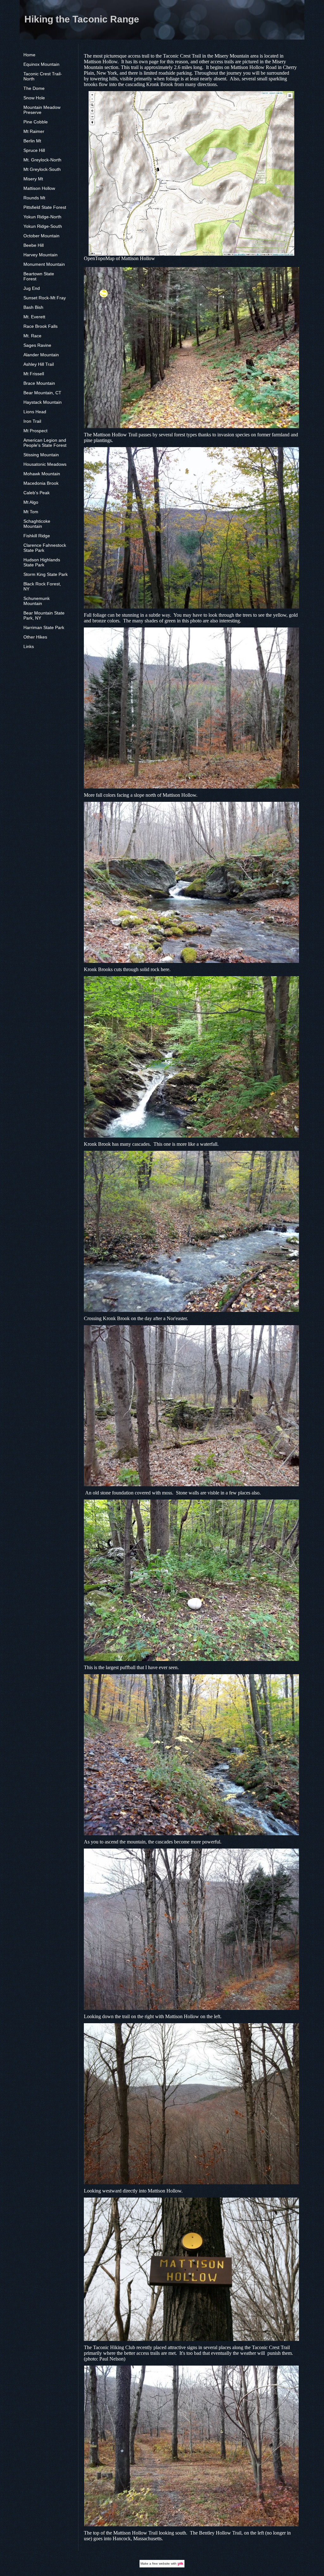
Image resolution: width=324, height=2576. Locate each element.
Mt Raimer (34, 131)
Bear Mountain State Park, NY (44, 615)
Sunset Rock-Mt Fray (45, 298)
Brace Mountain (39, 383)
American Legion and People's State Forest (45, 443)
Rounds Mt (34, 198)
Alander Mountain (41, 355)
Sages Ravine (37, 345)
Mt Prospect (35, 431)
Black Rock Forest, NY (42, 586)
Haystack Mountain (43, 402)
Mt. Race (32, 336)
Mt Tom (31, 512)
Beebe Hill (34, 245)
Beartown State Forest (39, 276)
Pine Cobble (36, 122)
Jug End (32, 288)
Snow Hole (34, 98)
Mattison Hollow (39, 188)
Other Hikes (35, 637)
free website (161, 2564)
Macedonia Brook (41, 483)
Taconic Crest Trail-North (43, 76)
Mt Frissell (34, 374)
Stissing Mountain (41, 455)
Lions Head (35, 412)
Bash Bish (33, 307)
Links (29, 646)
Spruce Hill (34, 150)
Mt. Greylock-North (42, 160)
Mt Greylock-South (42, 169)
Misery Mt (33, 179)
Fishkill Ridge (37, 536)
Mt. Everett (34, 317)
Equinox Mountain (41, 64)
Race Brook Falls (40, 326)
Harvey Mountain (40, 255)
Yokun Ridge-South (43, 226)
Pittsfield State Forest (45, 207)
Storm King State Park (46, 574)
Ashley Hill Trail (39, 364)
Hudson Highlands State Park (42, 562)
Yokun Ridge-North (42, 217)
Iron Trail (32, 421)
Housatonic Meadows (45, 464)
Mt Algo (31, 502)
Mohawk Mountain (42, 474)
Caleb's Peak (37, 493)
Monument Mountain (44, 264)
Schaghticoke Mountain (37, 524)
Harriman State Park (44, 627)
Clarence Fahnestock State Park (45, 548)
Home (29, 55)
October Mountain (41, 236)
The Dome (34, 88)
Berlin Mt (32, 141)
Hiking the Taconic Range (82, 19)
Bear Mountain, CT (42, 393)
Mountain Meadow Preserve (42, 110)
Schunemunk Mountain (37, 601)
